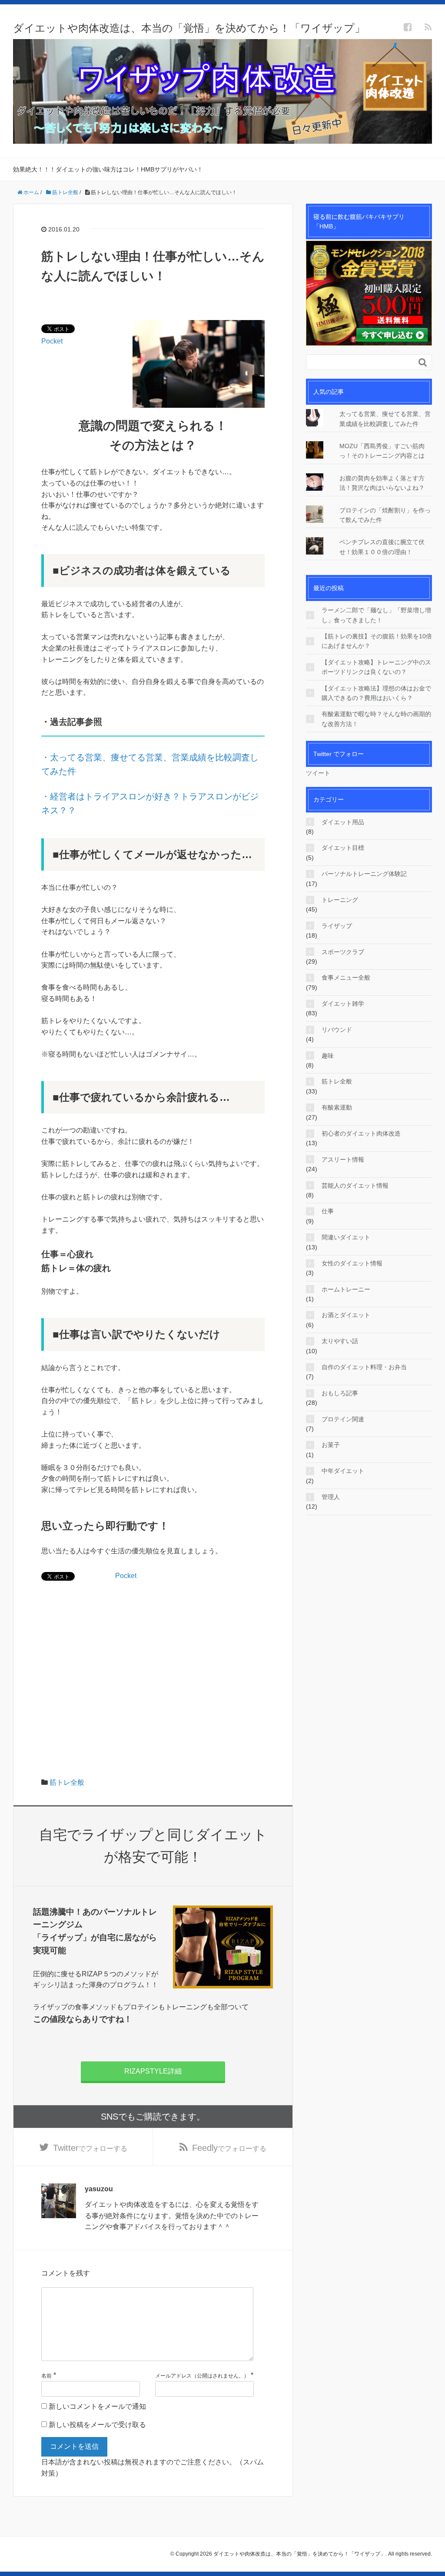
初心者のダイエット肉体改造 (361, 1133)
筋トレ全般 (67, 1782)
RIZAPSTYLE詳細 (153, 2071)
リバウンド (337, 1030)
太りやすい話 (340, 1341)
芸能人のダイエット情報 (355, 1186)
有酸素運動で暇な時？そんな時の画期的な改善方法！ (376, 719)
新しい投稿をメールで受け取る (97, 2425)
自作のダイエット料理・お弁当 (364, 1367)
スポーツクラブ (343, 952)
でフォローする (90, 2148)
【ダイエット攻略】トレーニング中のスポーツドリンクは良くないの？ (376, 667)
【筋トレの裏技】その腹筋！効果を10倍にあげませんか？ (377, 641)
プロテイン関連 (343, 1419)
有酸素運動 (337, 1107)
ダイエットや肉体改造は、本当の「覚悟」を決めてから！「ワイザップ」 (189, 28)
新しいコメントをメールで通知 (97, 2406)
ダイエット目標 (343, 848)
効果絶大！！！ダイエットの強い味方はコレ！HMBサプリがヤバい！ (108, 169)
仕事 (328, 1211)
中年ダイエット (343, 1471)
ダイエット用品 (343, 822)
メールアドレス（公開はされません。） (202, 2376)
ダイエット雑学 (343, 1004)
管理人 (331, 1497)
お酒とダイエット (346, 1315)
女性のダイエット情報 (352, 1263)
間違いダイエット (346, 1237)
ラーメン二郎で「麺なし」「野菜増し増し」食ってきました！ (376, 615)
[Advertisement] (153, 1653)
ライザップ (337, 926)
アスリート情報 (343, 1159)
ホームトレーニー (346, 1289)
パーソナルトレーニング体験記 (364, 874)
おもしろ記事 (340, 1393)
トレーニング (340, 900)
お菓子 (331, 1445)
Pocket (52, 341)
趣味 (328, 1056)
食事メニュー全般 (346, 978)
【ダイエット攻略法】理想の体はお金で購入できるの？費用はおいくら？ (376, 693)
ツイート (318, 773)
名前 (46, 2376)
